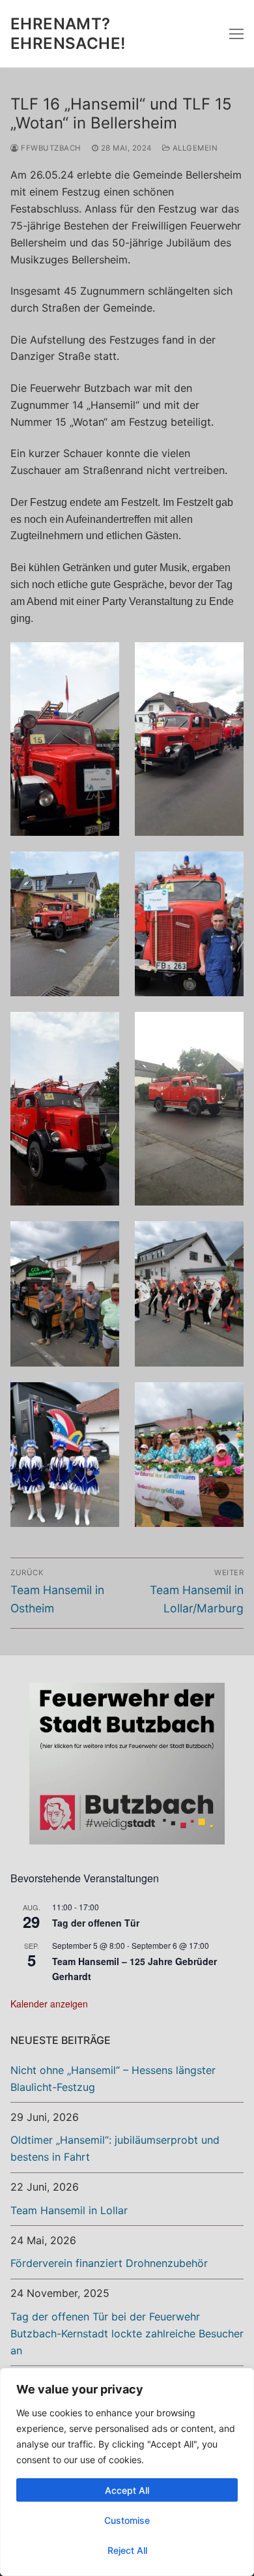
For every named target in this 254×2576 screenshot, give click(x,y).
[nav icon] (236, 34)
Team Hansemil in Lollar (69, 2210)
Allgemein (194, 148)
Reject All (127, 2550)
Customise (127, 2520)
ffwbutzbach (50, 148)
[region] (127, 2472)
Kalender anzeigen (49, 2004)
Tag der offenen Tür (96, 1923)
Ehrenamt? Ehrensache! (68, 33)
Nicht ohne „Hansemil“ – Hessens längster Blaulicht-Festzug (113, 2079)
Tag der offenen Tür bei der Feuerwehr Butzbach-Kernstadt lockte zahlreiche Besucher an (127, 2333)
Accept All (127, 2490)
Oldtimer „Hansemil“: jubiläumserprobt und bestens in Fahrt (115, 2148)
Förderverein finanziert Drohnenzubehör (109, 2263)
